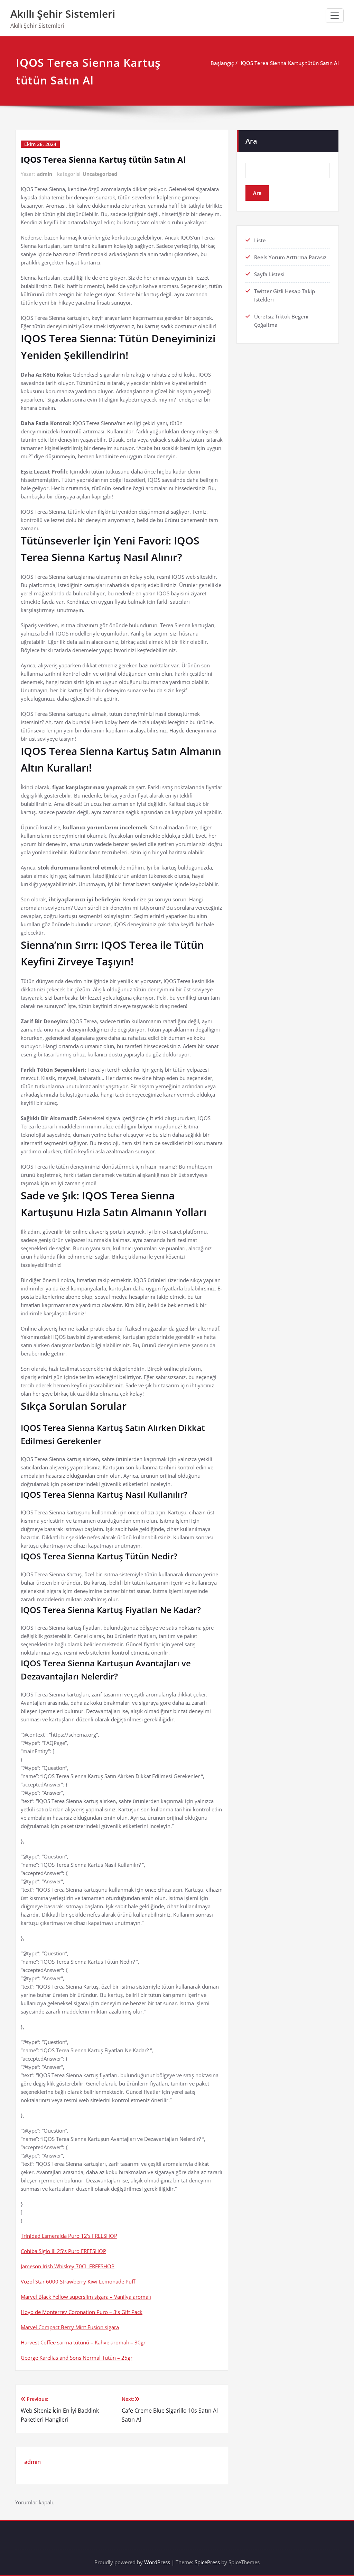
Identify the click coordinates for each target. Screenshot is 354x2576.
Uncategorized (100, 174)
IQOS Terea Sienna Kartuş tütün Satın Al (290, 63)
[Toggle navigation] (335, 16)
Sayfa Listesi (269, 274)
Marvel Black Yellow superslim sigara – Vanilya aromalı (86, 2297)
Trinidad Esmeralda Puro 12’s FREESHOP (69, 2236)
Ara (251, 141)
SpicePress (207, 2562)
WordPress (157, 2562)
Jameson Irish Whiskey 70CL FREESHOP (68, 2266)
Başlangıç (222, 63)
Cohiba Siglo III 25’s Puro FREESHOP (63, 2251)
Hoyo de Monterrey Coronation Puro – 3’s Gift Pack (82, 2312)
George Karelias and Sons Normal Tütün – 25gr (77, 2358)
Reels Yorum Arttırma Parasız (290, 257)
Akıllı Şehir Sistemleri (63, 14)
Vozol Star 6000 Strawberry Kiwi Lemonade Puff (78, 2281)
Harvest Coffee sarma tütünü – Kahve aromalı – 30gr (83, 2342)
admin (45, 174)
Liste (260, 240)
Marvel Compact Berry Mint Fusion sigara (70, 2327)
